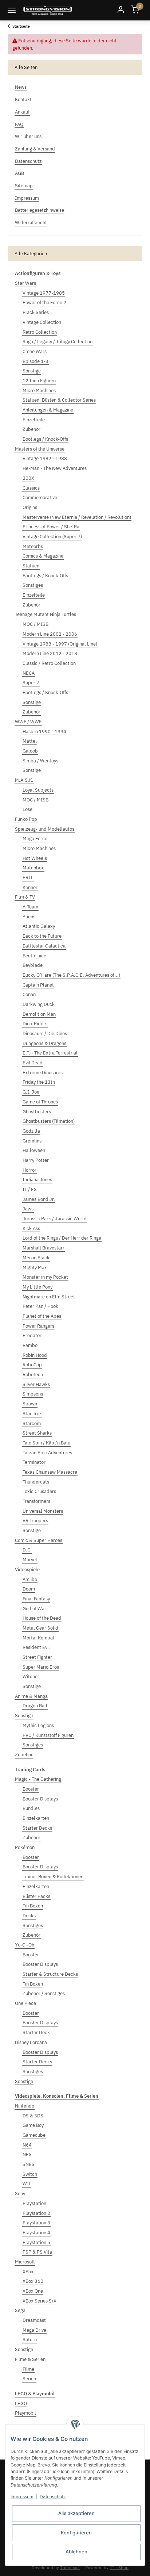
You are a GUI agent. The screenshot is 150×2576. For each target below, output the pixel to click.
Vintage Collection (42, 322)
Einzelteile (34, 420)
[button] (121, 10)
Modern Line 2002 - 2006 (50, 634)
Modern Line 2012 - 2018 (50, 653)
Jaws (28, 1209)
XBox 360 (33, 2281)
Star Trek (32, 1414)
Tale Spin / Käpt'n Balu (46, 1443)
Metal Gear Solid (40, 1628)
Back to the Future (42, 936)
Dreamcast (34, 2320)
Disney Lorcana (31, 2042)
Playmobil (25, 2413)
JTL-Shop (119, 2567)
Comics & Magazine (43, 556)
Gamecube (34, 2135)
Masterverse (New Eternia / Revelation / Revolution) (77, 517)
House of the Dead (42, 1618)
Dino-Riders (35, 1024)
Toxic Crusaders (39, 1491)
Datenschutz (53, 2497)
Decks (29, 1916)
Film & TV (25, 897)
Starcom (32, 1423)
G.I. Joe (31, 1092)
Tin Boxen (33, 1906)
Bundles (31, 1808)
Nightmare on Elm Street (49, 1297)
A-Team (30, 907)
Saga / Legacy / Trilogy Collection (58, 342)
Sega (20, 2310)
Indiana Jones (37, 1180)
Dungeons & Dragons (44, 1043)
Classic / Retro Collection (49, 663)
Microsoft (25, 2262)
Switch (30, 2174)
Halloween (34, 1150)
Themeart (70, 2567)
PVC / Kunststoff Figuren (48, 1735)
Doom (29, 1589)
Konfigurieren (76, 2533)
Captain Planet (38, 985)
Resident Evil (36, 1647)
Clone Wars (35, 351)
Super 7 (31, 683)
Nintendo (25, 2106)
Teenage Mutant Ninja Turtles (46, 614)
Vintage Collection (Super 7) (52, 537)
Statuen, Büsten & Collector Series (59, 400)
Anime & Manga (31, 1696)
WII (27, 2184)
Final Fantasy (36, 1599)
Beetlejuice (34, 956)
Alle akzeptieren (76, 2513)
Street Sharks (37, 1433)
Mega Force (35, 839)
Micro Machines (39, 391)
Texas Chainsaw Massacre (50, 1472)
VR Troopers (35, 1521)
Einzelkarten (36, 1818)
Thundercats (36, 1482)
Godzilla (31, 1131)
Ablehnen (76, 2552)
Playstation (34, 2203)
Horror (29, 1170)
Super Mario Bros (41, 1667)
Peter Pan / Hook (40, 1306)
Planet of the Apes (42, 1316)
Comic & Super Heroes (39, 1540)
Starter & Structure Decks (50, 1974)
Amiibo (30, 1579)
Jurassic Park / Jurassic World (55, 1219)
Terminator (34, 1462)
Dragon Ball (35, 1706)
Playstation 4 (36, 2233)
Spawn (30, 1404)
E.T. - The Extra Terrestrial (50, 1053)
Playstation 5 (36, 2242)
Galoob (30, 751)
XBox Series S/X (40, 2301)
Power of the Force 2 (44, 303)
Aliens (29, 917)
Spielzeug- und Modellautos (45, 829)
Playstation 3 (36, 2223)
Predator (32, 1335)
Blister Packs (36, 1896)
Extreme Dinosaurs (43, 1073)
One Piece (25, 2003)
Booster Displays (40, 1799)
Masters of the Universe (40, 449)
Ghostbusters (37, 1112)
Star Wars (25, 283)
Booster (31, 1789)
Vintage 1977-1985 (44, 293)
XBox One (33, 2291)
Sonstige (32, 371)
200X (28, 478)
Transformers (36, 1501)
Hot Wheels (35, 858)
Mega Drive (34, 2330)
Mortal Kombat (39, 1638)
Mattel (30, 741)
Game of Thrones (40, 1102)
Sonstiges (33, 585)
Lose (27, 809)
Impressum (22, 2497)
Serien (29, 2379)
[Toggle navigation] (12, 10)
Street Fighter (37, 1657)
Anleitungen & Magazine (48, 410)
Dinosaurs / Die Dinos (45, 1034)
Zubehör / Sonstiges (44, 1993)
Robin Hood (35, 1355)
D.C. (27, 1550)
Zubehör (31, 429)
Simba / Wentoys (40, 761)
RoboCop (32, 1365)
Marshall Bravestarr (44, 1248)
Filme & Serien (30, 2359)
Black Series (36, 312)
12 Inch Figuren (39, 381)
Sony (20, 2194)
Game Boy (33, 2125)
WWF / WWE (28, 722)
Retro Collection (40, 332)
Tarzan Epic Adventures (47, 1453)
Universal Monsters (43, 1511)
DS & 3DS (33, 2116)
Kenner (30, 887)
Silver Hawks (36, 1384)
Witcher (31, 1676)
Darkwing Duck (39, 1004)
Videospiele (27, 1570)
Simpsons (33, 1394)
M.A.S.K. (24, 780)
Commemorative (40, 497)
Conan (29, 994)
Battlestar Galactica (44, 946)
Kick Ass (31, 1228)
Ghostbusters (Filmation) (49, 1121)
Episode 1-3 (35, 361)
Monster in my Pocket (45, 1277)
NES (27, 2154)
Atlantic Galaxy (39, 926)
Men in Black (36, 1258)
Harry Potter (36, 1160)
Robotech (33, 1375)
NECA (29, 673)
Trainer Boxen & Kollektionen (53, 1877)
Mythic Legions (38, 1725)
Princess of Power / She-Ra (51, 527)
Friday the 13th (39, 1082)
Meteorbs (33, 546)
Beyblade (33, 965)
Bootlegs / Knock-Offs (45, 439)
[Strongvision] (48, 10)
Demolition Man (39, 1014)
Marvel (30, 1560)
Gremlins (32, 1141)
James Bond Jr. (39, 1199)
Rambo (30, 1345)
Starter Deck (36, 2033)
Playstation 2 (36, 2213)
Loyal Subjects (38, 790)
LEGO (21, 2403)
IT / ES (30, 1189)
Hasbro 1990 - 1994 (44, 732)
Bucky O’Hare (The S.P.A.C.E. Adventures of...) (71, 975)
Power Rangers (38, 1326)
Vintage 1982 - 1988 (45, 458)
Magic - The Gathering (38, 1779)
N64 (27, 2145)
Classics (31, 488)
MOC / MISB (35, 624)
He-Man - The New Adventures (55, 468)
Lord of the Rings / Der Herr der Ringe (62, 1238)
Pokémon (25, 1847)
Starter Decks (37, 1828)
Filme (28, 2369)
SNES (29, 2164)
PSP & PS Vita (37, 2252)
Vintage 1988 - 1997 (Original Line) (60, 644)
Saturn (30, 2340)
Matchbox (33, 868)
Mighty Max (35, 1268)
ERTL (28, 878)
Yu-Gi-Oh (25, 1945)
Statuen (31, 566)
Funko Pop (26, 819)
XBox (28, 2272)
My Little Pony (37, 1287)
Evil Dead (33, 1063)
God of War (34, 1609)
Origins (30, 507)
